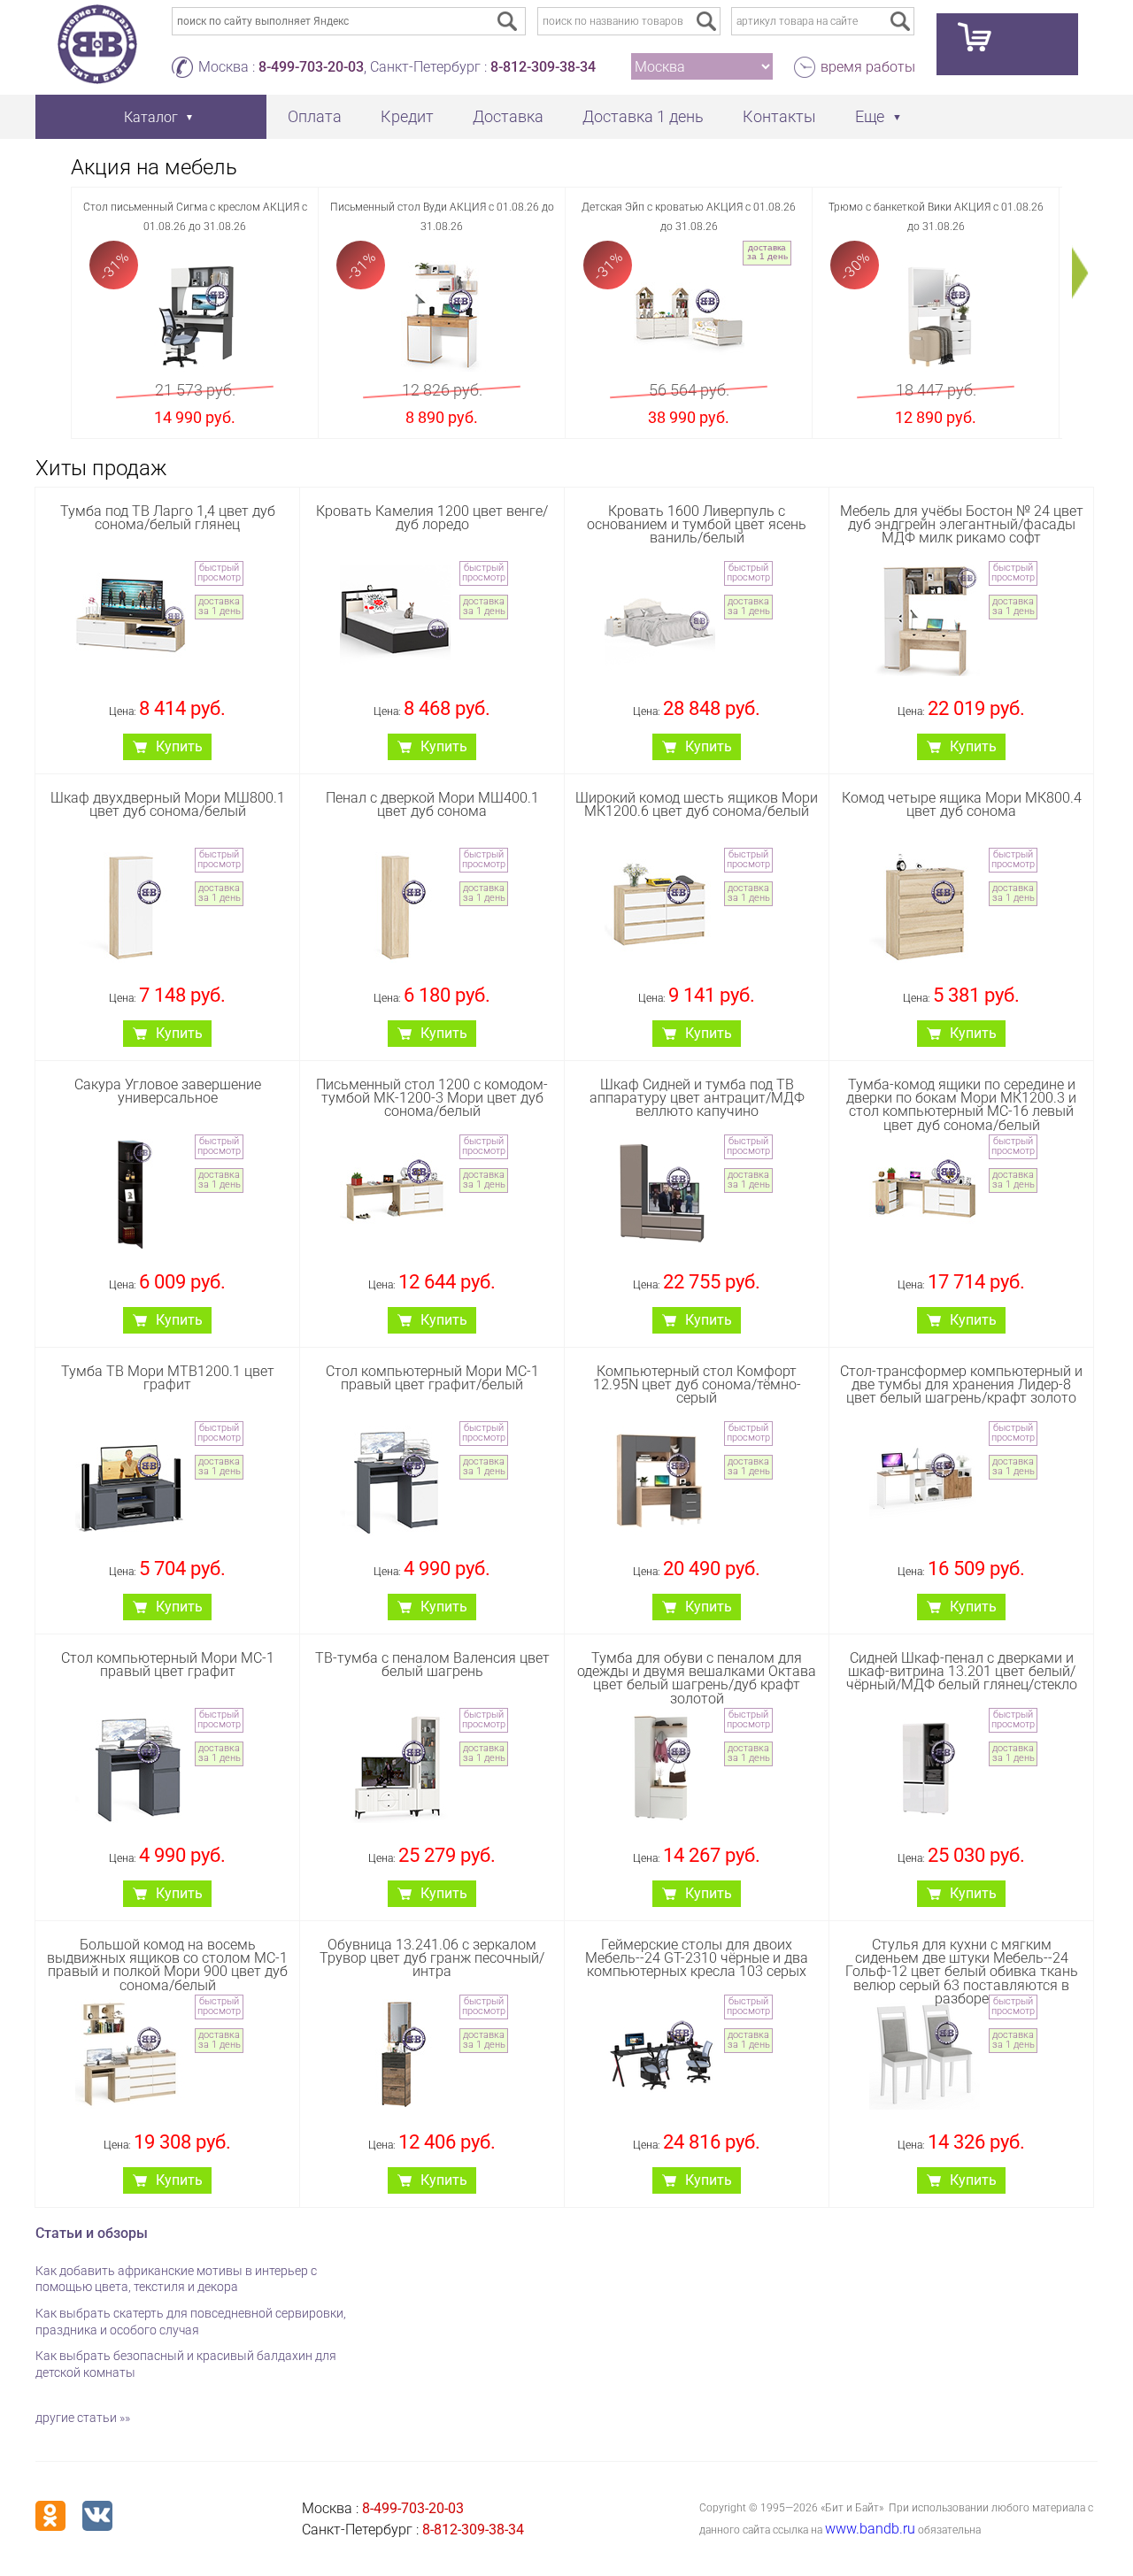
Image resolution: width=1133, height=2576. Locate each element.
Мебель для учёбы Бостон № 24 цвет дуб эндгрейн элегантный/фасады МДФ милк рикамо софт (962, 524)
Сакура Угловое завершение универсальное (168, 1091)
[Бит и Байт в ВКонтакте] (97, 2516)
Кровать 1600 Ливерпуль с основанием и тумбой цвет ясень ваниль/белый (697, 524)
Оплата (315, 116)
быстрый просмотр (219, 573)
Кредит (407, 116)
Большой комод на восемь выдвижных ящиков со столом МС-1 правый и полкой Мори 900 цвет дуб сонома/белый (167, 1965)
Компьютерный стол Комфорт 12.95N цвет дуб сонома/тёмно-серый (697, 1384)
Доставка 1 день (643, 116)
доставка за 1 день (767, 252)
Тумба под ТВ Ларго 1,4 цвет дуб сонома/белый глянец (168, 518)
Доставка (508, 116)
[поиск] (706, 21)
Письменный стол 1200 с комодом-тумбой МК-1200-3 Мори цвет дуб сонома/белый (432, 1098)
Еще (870, 116)
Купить (179, 746)
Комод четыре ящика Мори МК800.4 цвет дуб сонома (962, 804)
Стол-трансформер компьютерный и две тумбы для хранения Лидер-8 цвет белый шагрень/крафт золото (961, 1384)
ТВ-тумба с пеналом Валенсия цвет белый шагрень (432, 1665)
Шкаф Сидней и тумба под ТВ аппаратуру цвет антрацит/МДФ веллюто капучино (697, 1098)
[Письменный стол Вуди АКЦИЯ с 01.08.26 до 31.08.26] (442, 316)
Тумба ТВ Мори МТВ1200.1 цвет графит (168, 1378)
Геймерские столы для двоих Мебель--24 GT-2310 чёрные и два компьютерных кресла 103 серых (697, 1958)
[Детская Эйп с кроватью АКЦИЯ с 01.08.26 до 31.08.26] (689, 316)
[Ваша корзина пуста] (1007, 44)
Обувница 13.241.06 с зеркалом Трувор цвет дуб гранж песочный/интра (432, 1958)
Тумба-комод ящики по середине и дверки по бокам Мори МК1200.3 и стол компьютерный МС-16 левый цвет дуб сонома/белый (961, 1105)
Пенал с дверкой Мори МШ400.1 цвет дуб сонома (432, 804)
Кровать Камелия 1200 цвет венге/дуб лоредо (432, 518)
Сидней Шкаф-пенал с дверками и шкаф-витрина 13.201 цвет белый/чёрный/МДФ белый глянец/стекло (962, 1671)
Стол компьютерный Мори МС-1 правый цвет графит (168, 1665)
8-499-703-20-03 (311, 67)
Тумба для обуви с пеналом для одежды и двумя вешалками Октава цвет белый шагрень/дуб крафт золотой (697, 1678)
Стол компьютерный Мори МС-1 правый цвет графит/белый (432, 1378)
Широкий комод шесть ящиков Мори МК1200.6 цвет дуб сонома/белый (697, 804)
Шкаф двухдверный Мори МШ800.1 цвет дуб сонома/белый (168, 804)
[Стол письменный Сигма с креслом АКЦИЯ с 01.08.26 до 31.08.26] (195, 316)
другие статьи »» (83, 2418)
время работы (868, 67)
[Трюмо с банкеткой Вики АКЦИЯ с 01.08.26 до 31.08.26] (936, 316)
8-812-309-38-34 (543, 67)
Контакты (779, 116)
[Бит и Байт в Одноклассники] (50, 2516)
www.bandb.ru (870, 2529)
